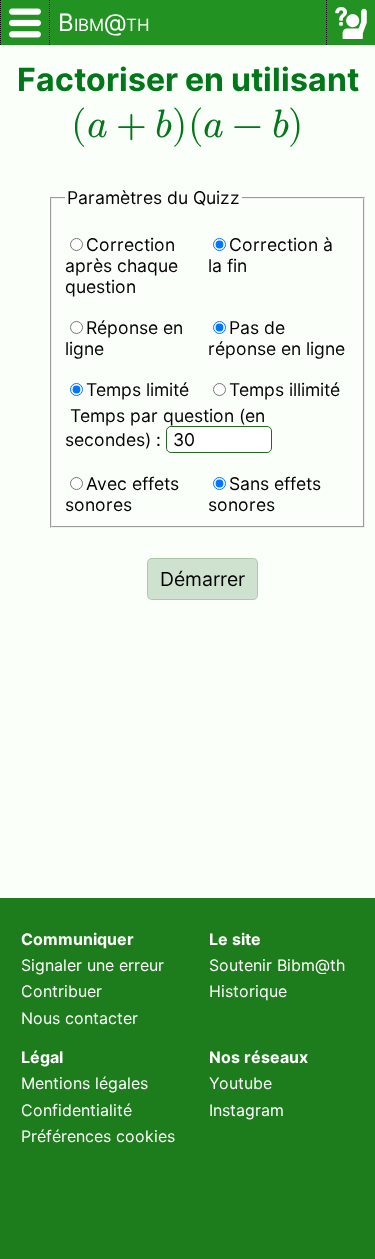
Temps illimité (284, 389)
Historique (248, 991)
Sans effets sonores (264, 494)
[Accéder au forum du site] (351, 23)
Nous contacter (79, 1018)
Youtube (240, 1083)
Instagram (246, 1110)
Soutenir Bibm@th (277, 965)
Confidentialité (76, 1110)
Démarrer (202, 579)
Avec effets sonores (122, 494)
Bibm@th (104, 22)
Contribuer (61, 991)
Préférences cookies (98, 1136)
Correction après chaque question (121, 265)
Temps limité (137, 389)
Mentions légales (84, 1083)
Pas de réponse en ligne (276, 338)
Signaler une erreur (92, 965)
